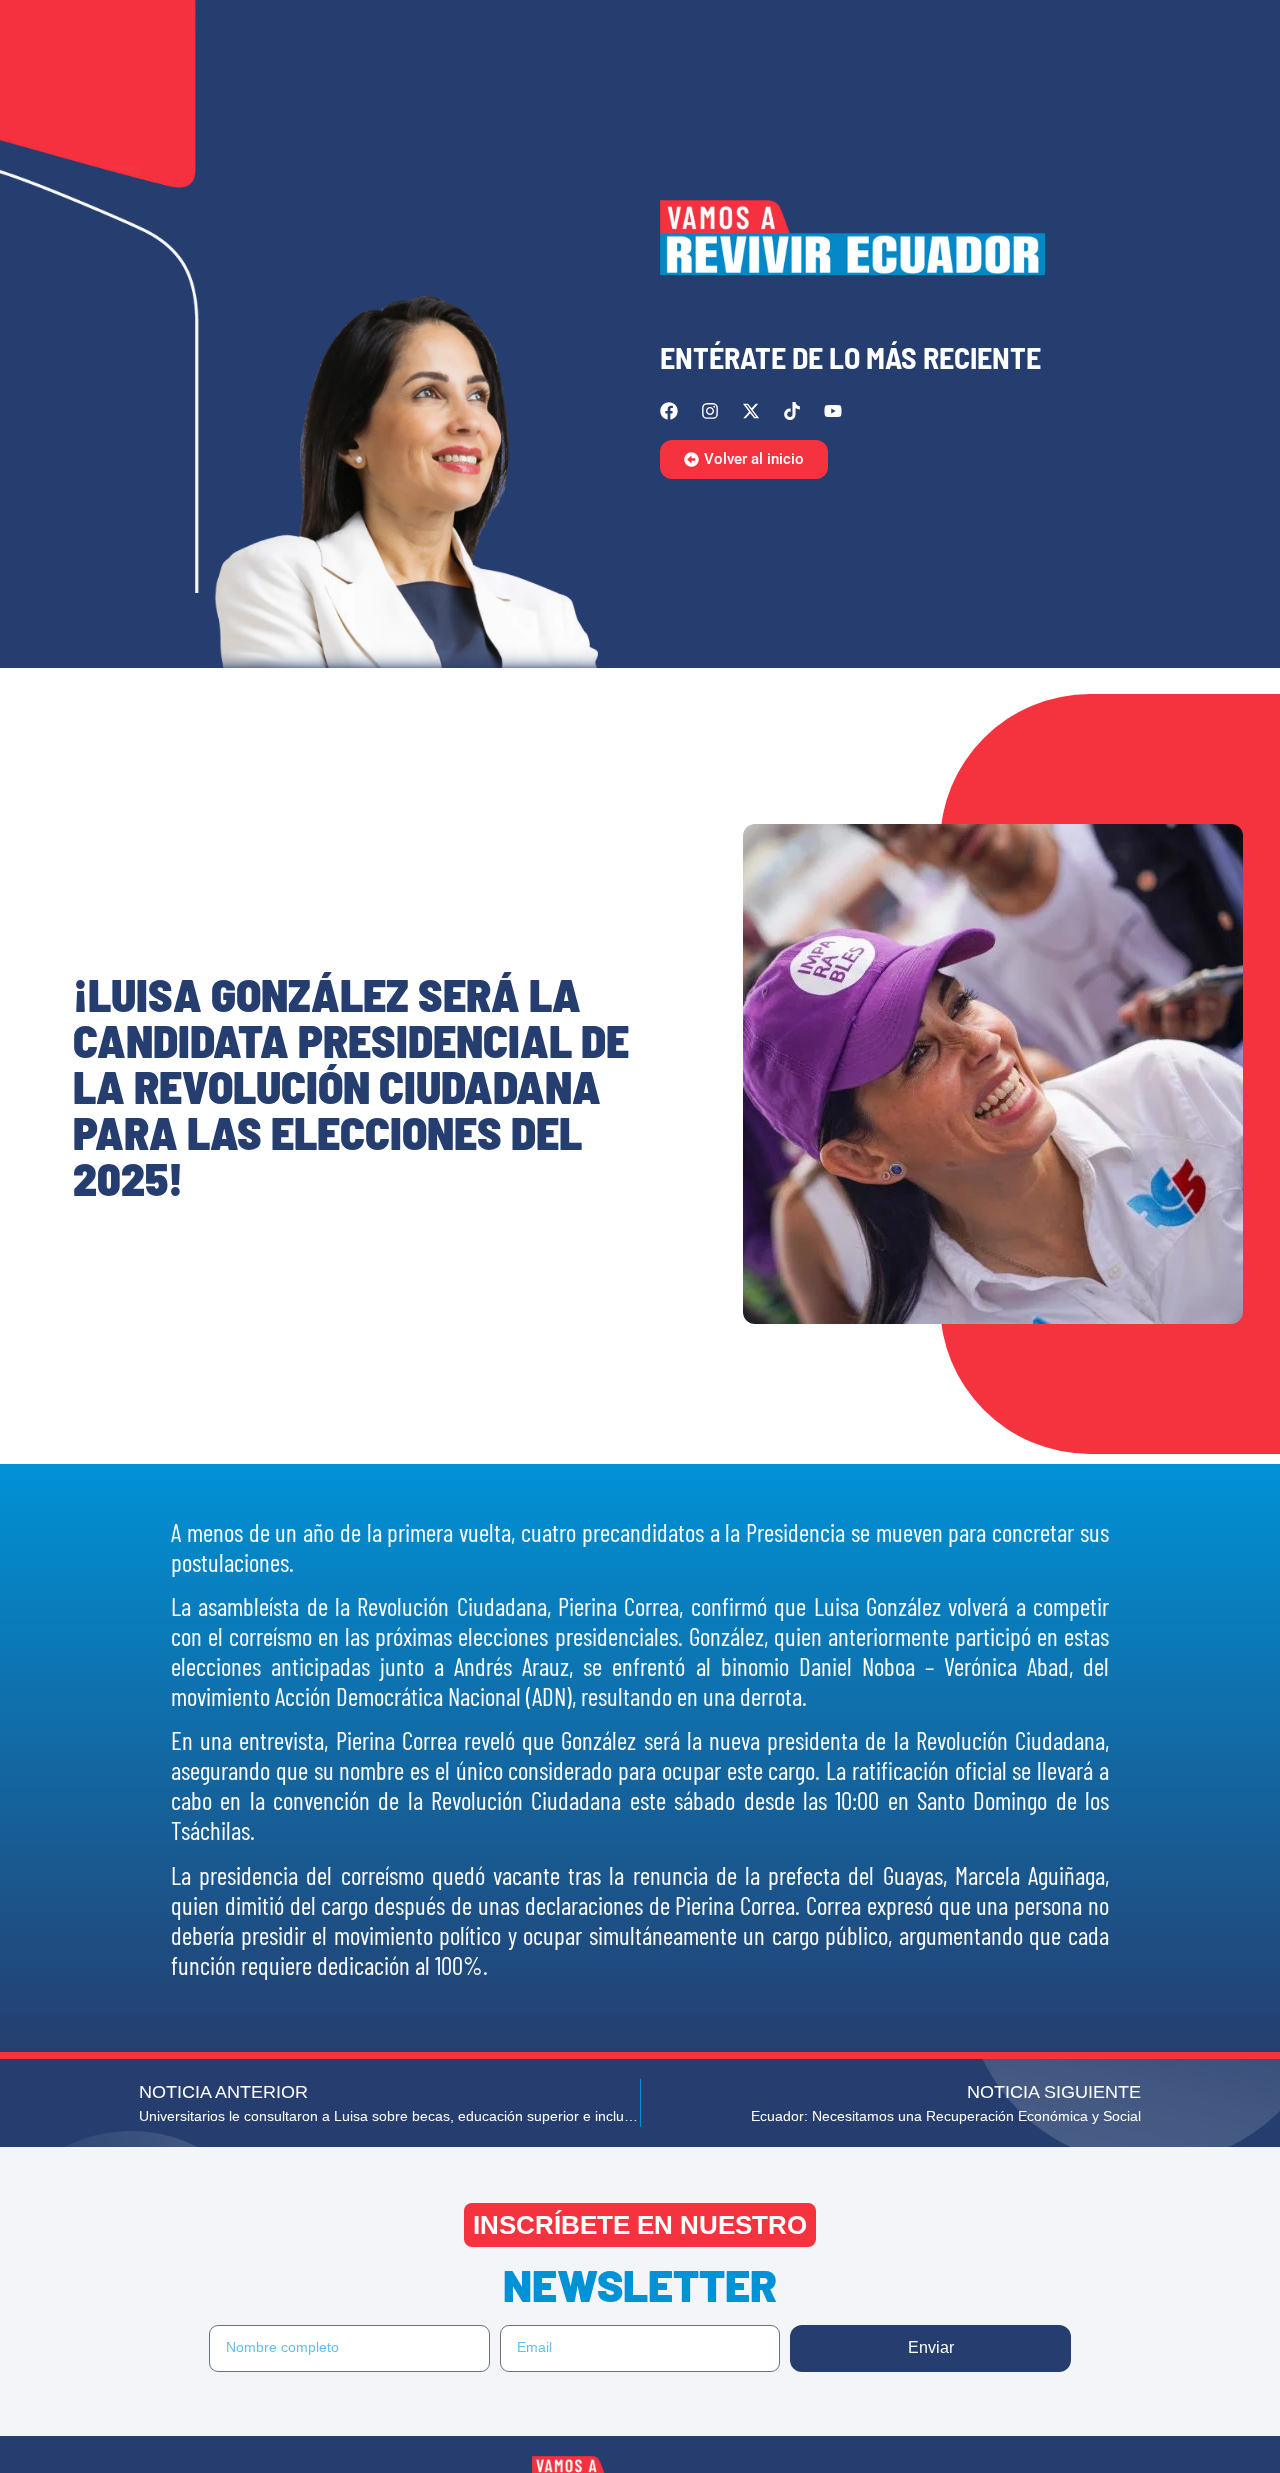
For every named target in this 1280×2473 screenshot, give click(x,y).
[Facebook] (669, 411)
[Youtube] (833, 411)
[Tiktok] (792, 411)
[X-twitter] (751, 411)
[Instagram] (710, 411)
